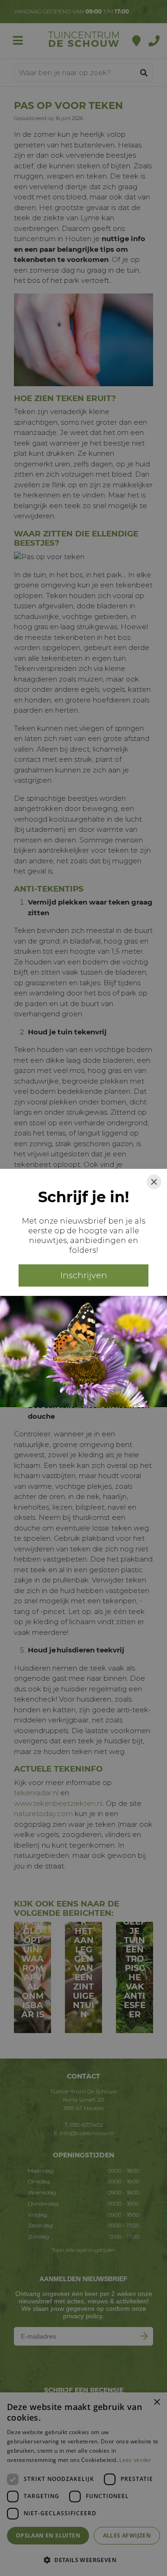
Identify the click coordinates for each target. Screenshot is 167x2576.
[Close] (154, 1182)
